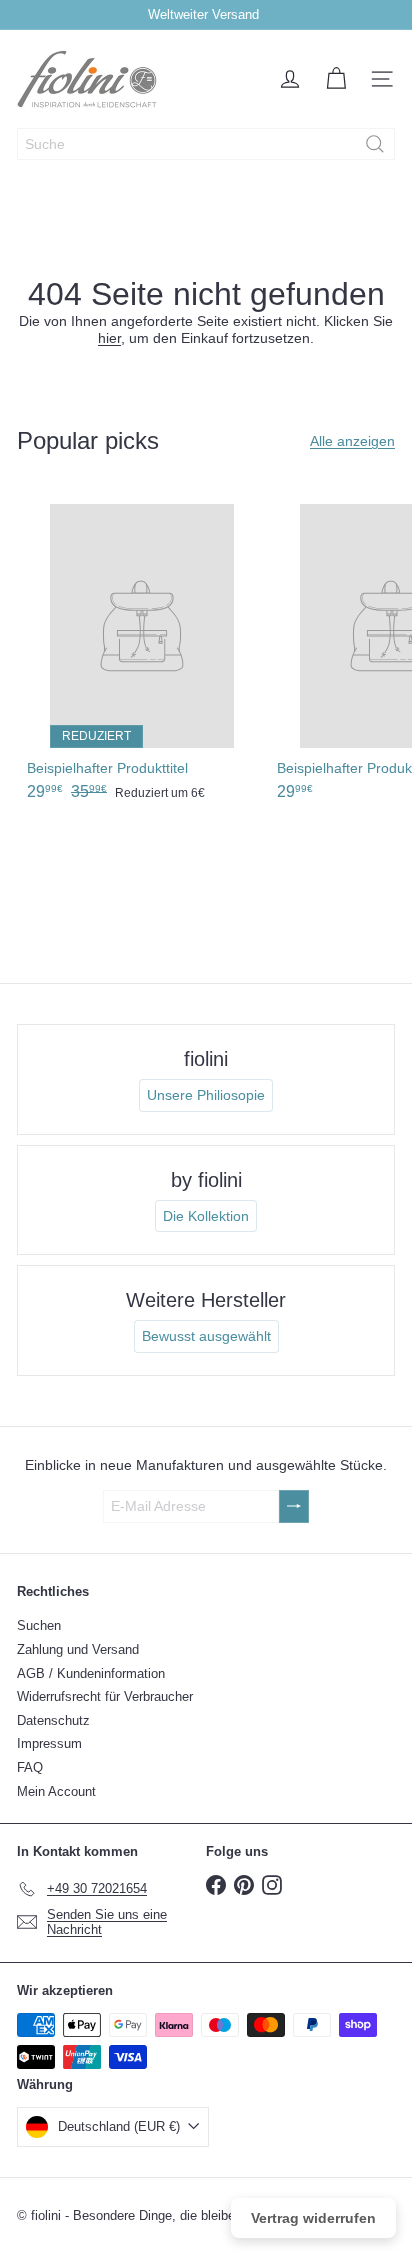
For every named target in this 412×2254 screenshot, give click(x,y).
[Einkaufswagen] (336, 79)
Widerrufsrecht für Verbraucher (105, 1696)
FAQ (30, 1767)
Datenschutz (53, 1720)
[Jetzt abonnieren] (294, 1506)
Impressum (49, 1743)
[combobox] (206, 144)
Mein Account (56, 1791)
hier (109, 338)
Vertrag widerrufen (313, 2218)
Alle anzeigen (352, 441)
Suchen (39, 1625)
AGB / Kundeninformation (91, 1673)
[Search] (375, 144)
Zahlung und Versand (78, 1649)
